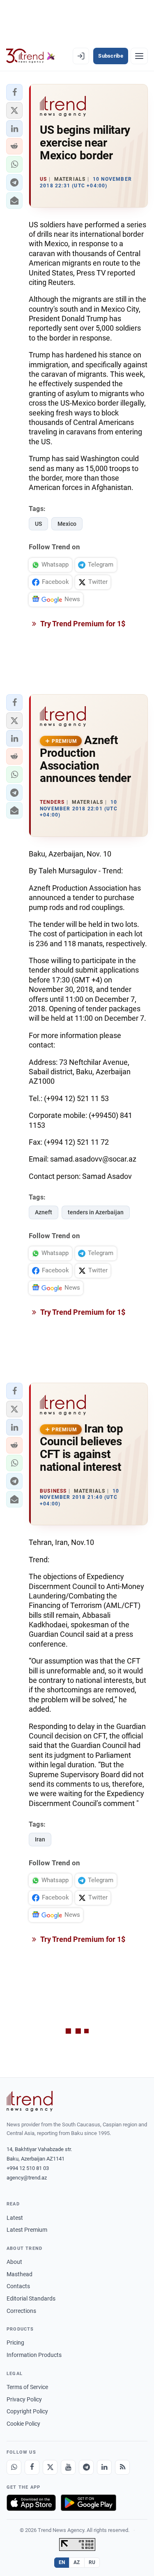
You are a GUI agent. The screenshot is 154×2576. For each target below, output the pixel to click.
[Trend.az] (31, 56)
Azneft (44, 1212)
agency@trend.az (27, 2178)
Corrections (21, 2311)
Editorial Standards (31, 2298)
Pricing (15, 2343)
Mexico (67, 524)
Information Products (34, 2355)
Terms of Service (27, 2387)
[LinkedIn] (104, 2467)
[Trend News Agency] (30, 2101)
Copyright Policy (27, 2411)
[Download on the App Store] (31, 2503)
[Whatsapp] (14, 2467)
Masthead (20, 2274)
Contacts (18, 2286)
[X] (50, 2467)
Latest (15, 2218)
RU (92, 2562)
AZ (77, 2562)
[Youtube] (68, 2467)
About (14, 2262)
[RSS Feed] (122, 2467)
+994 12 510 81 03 (28, 2168)
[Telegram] (86, 2467)
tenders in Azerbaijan (96, 1212)
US (38, 524)
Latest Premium (27, 2230)
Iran (40, 1839)
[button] (14, 92)
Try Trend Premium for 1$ (82, 624)
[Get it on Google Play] (88, 2503)
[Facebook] (32, 2467)
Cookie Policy (23, 2424)
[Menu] (139, 56)
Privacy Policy (24, 2399)
